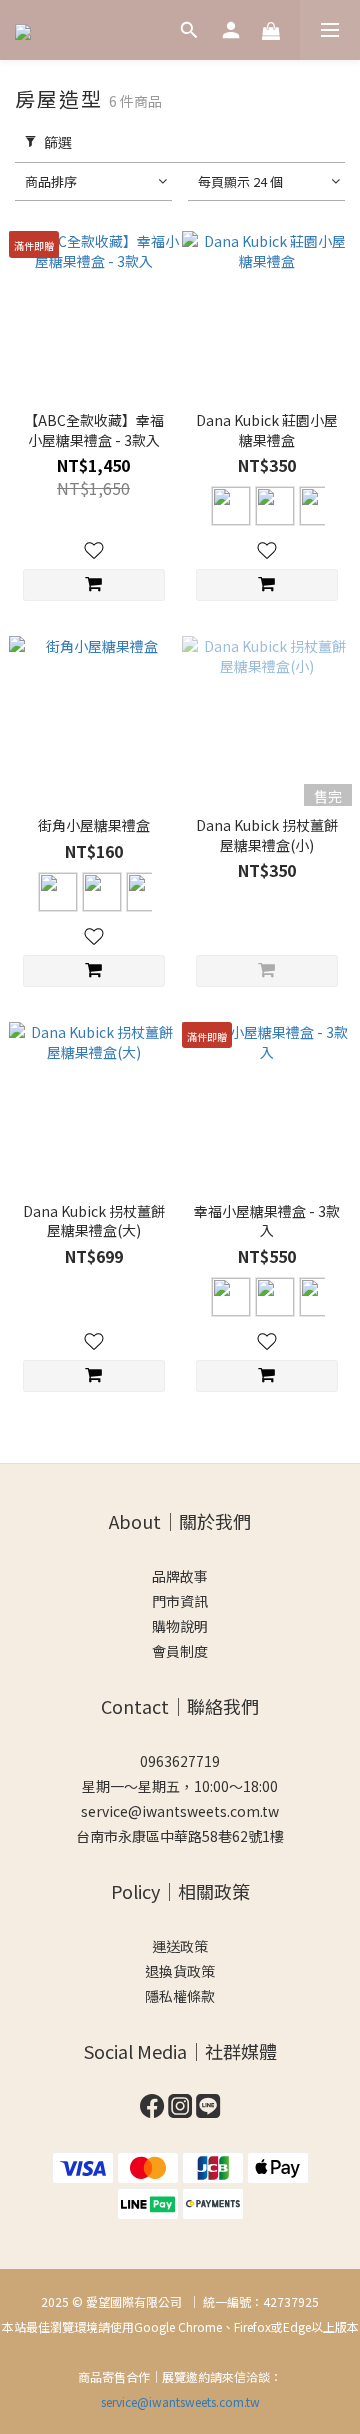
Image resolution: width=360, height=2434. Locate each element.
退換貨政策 (180, 1971)
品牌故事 (180, 1576)
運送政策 (180, 1946)
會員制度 (180, 1651)
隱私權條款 (180, 1996)
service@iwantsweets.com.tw (180, 1811)
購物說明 (180, 1626)
